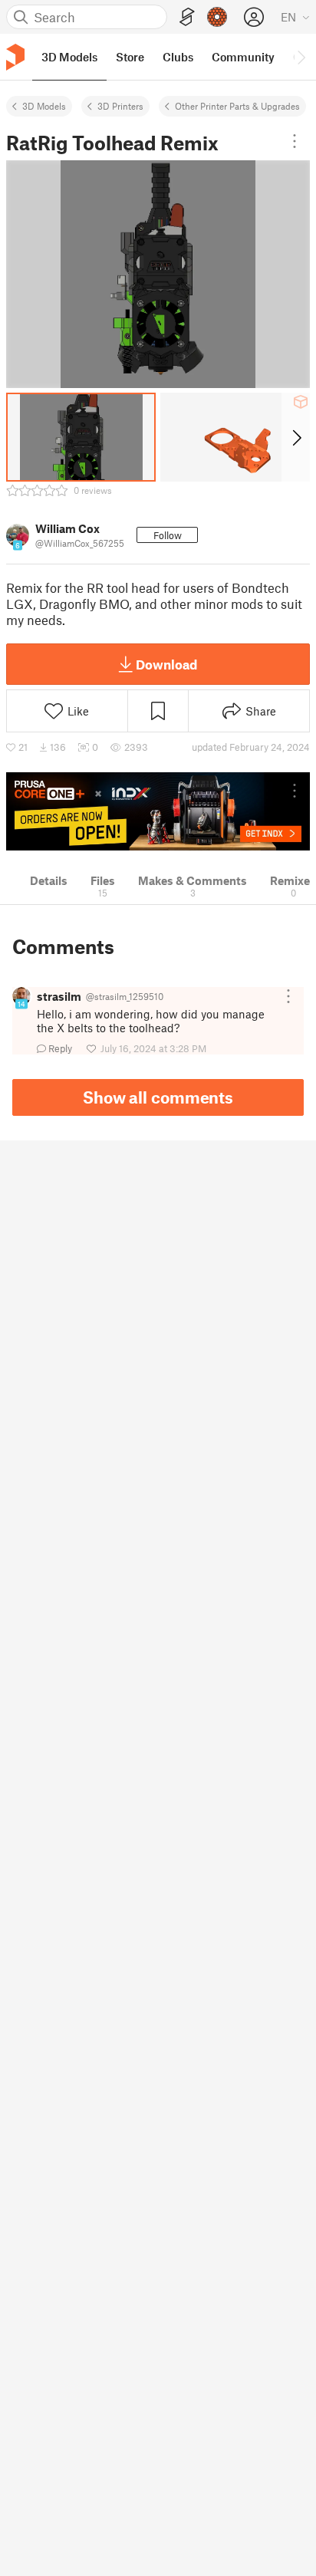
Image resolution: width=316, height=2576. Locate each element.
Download (166, 664)
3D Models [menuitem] (69, 57)
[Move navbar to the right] (301, 57)
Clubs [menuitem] (178, 57)
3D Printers (120, 106)
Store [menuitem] (130, 57)
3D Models (44, 106)
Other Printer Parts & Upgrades (237, 106)
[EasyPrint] (187, 17)
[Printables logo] (15, 57)
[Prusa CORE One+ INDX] (158, 811)
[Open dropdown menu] (295, 141)
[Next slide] (296, 437)
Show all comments (158, 1097)
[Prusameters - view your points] (217, 17)
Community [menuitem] (243, 57)
